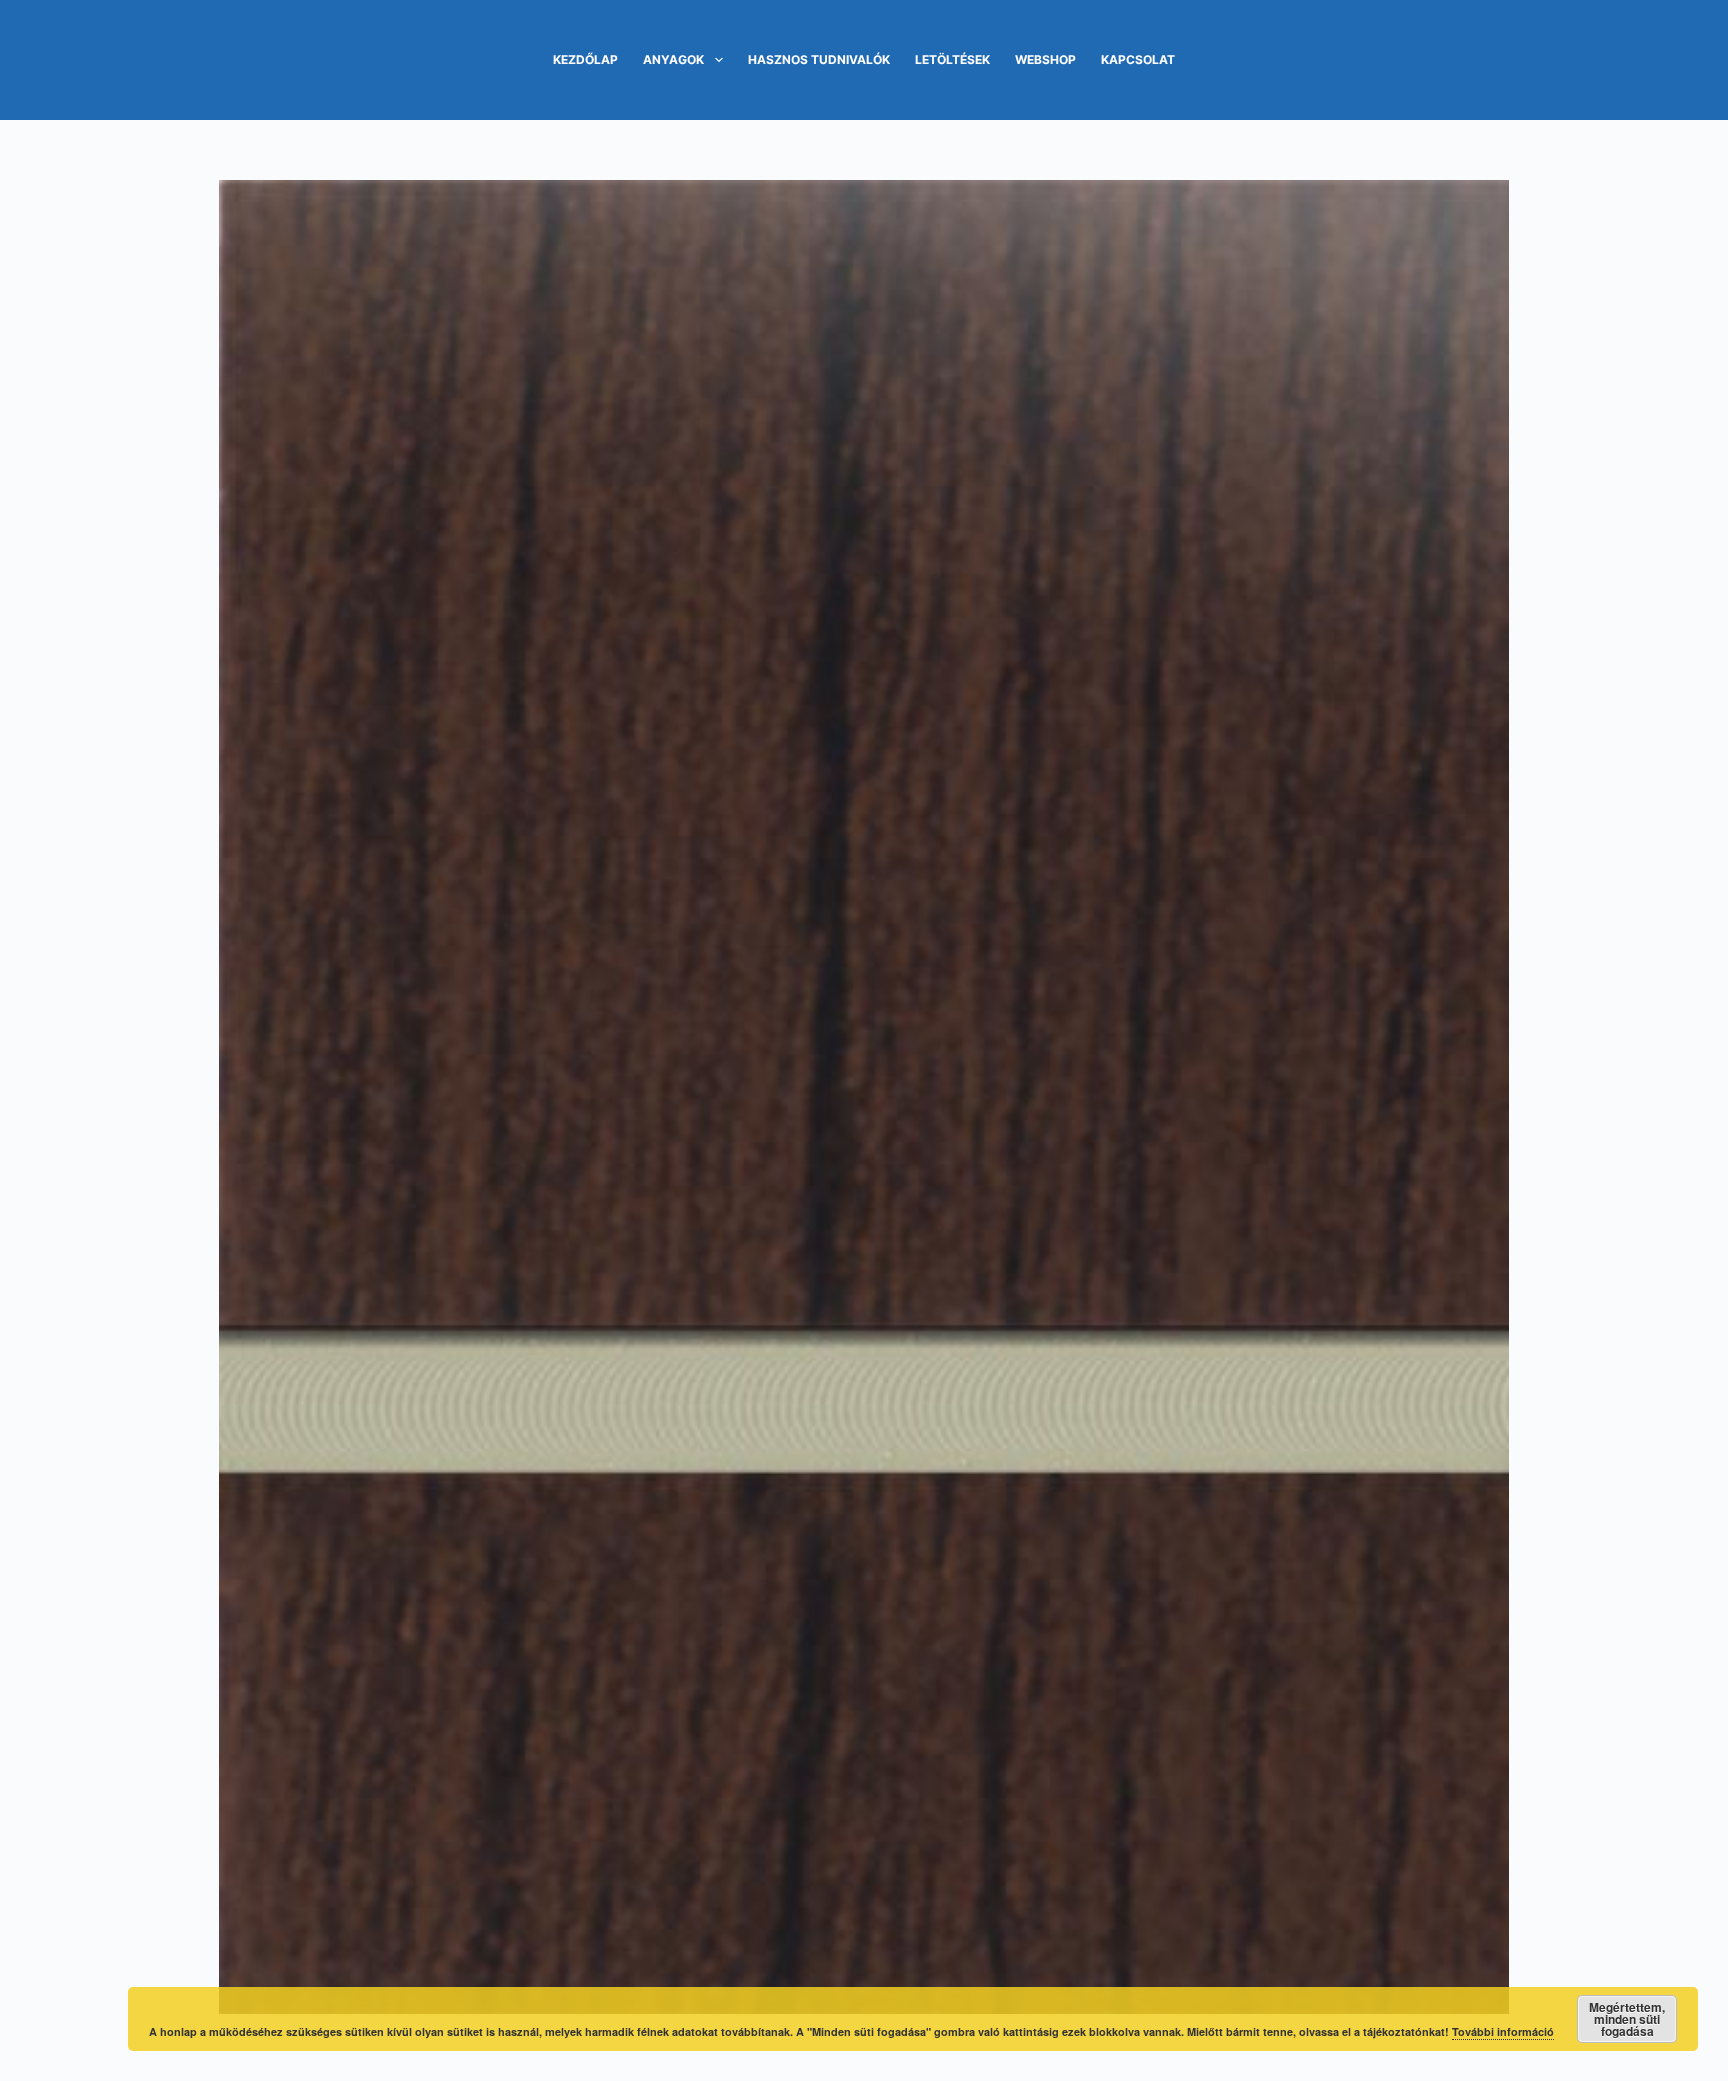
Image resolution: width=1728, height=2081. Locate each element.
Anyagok (673, 59)
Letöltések (952, 59)
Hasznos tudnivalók (819, 59)
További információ (1503, 2031)
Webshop (1045, 59)
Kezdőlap (585, 59)
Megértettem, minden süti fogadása (1627, 2019)
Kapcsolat (1138, 59)
